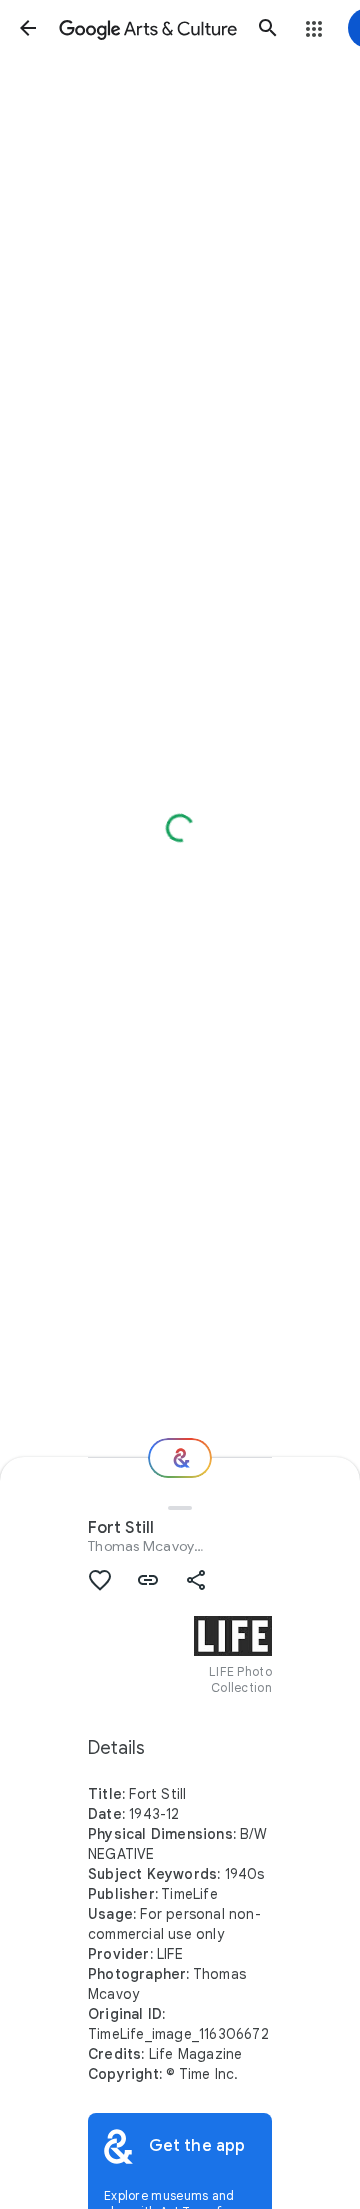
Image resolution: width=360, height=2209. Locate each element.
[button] (28, 28)
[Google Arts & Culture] (148, 28)
